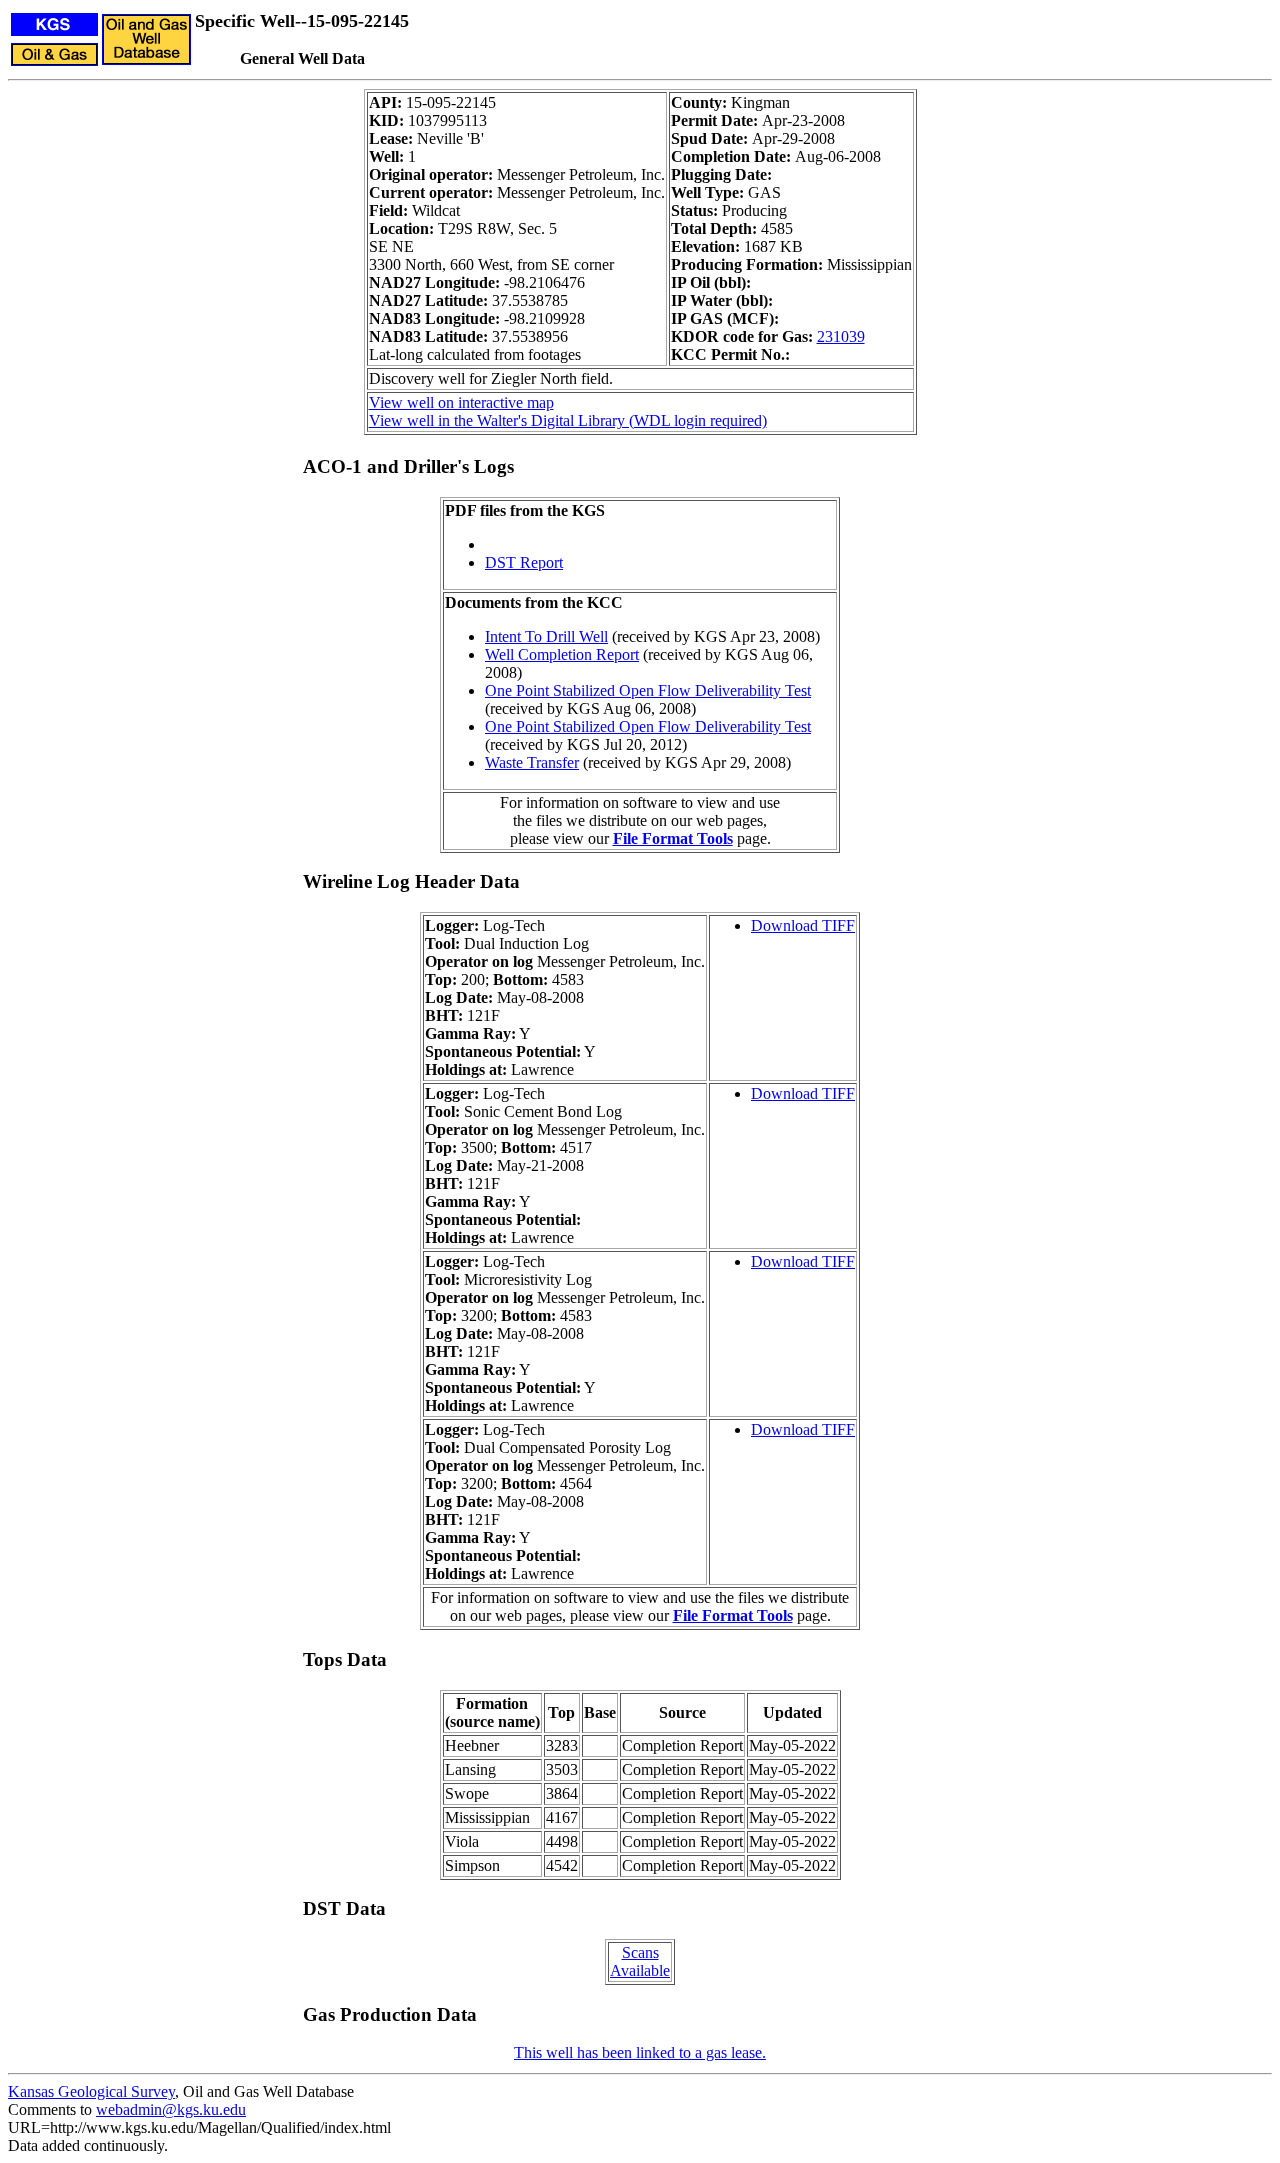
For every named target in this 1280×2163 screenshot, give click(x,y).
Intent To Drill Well (546, 636)
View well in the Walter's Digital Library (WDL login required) (568, 420)
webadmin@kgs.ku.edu (171, 2109)
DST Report (524, 562)
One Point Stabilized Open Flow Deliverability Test (648, 690)
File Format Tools (673, 838)
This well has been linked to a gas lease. (640, 2052)
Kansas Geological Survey (91, 2091)
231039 (841, 336)
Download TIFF (803, 925)
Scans (640, 1952)
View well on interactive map (461, 402)
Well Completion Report (562, 654)
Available (640, 1970)
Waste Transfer (532, 762)
